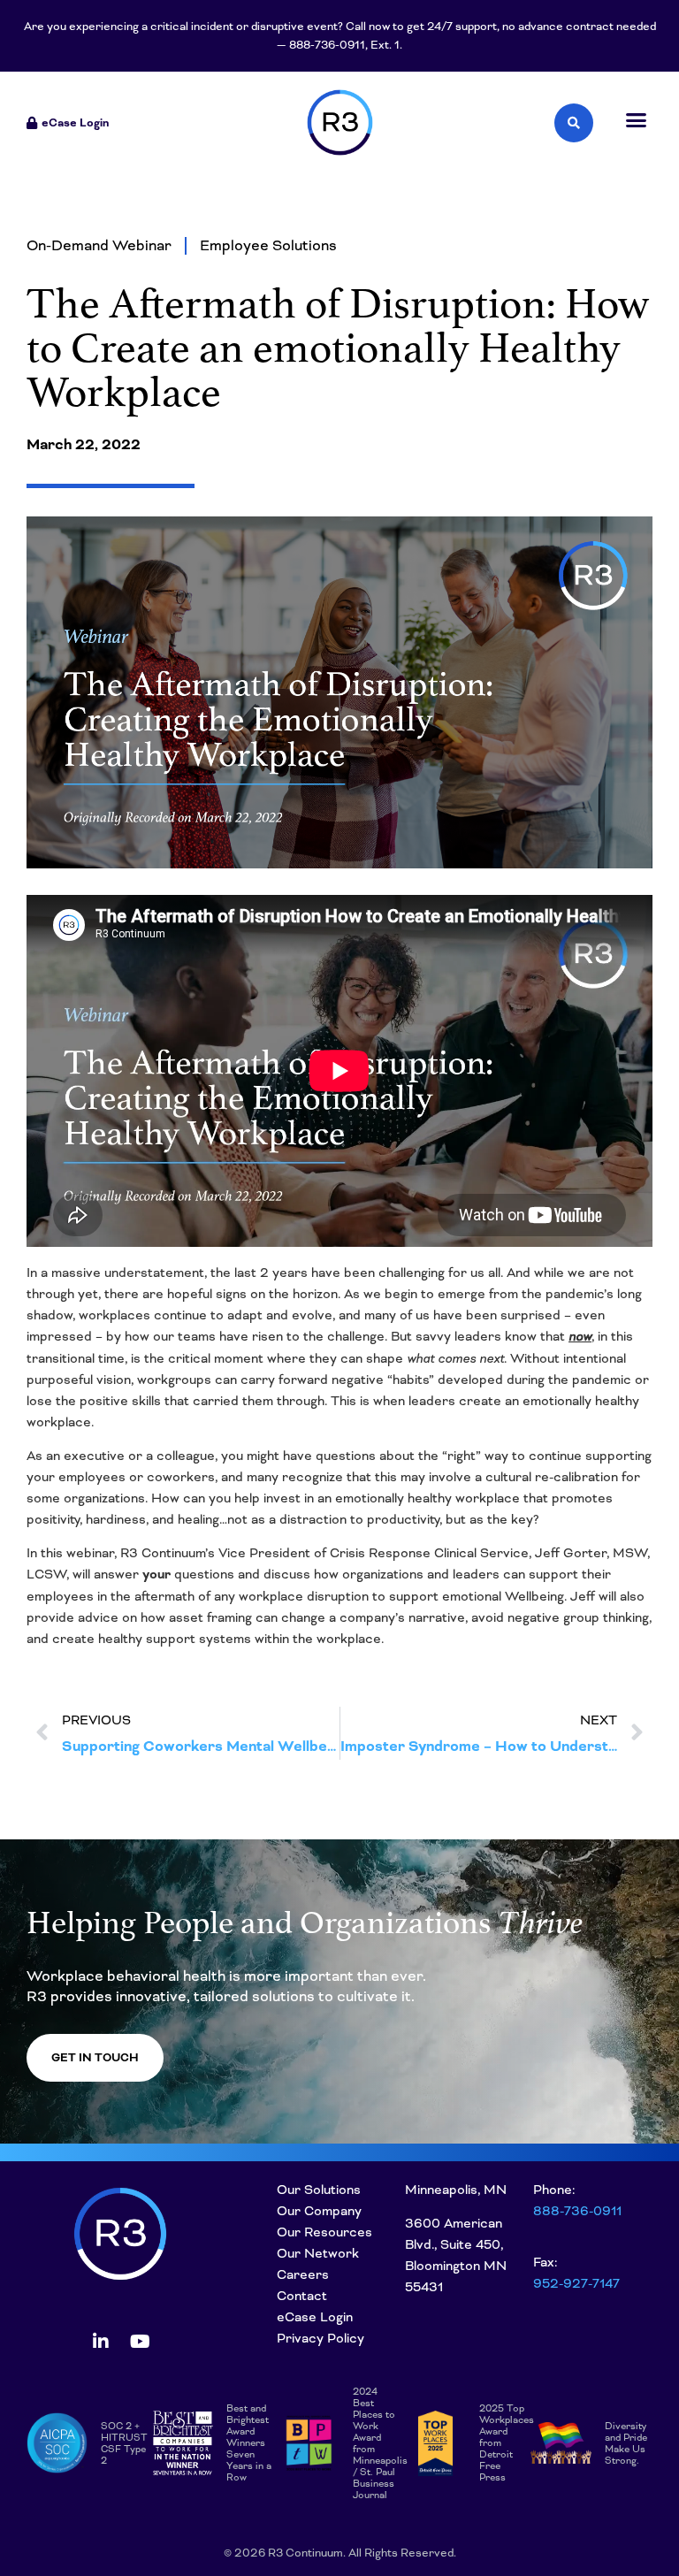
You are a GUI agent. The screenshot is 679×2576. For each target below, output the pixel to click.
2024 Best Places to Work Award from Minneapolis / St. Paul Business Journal (380, 2443)
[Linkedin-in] (101, 2342)
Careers (303, 2274)
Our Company (319, 2211)
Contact (302, 2296)
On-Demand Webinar (99, 245)
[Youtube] (141, 2342)
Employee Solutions (268, 245)
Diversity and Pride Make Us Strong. (626, 2443)
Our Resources (324, 2232)
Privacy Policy (320, 2338)
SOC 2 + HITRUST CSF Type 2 (124, 2443)
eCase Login (315, 2317)
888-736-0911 (577, 2211)
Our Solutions (319, 2190)
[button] (637, 120)
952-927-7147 (576, 2283)
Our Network (318, 2253)
